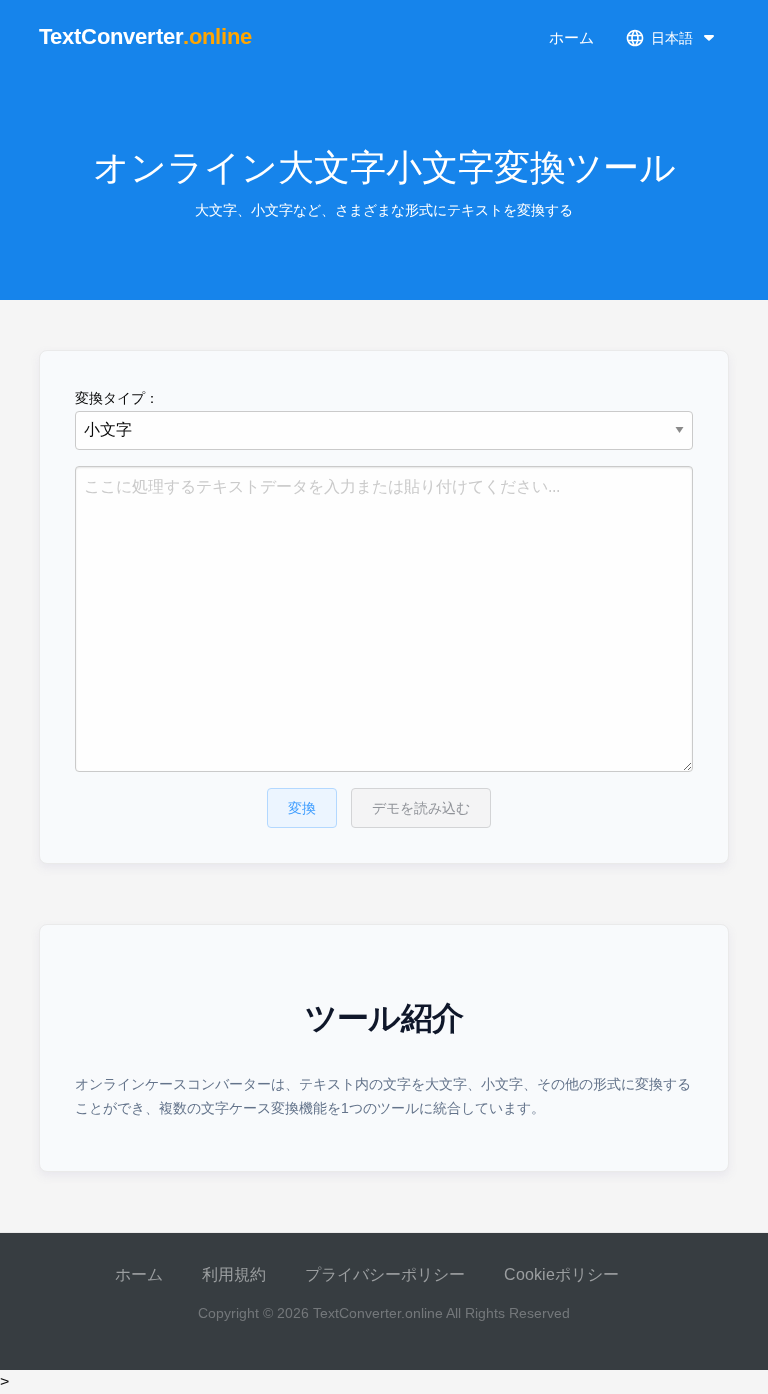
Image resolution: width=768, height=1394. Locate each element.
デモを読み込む (421, 808)
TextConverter (145, 36)
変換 (302, 808)
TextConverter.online (378, 1313)
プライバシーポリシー (385, 1274)
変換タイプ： (117, 398)
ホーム (571, 37)
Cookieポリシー (561, 1274)
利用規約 (234, 1274)
